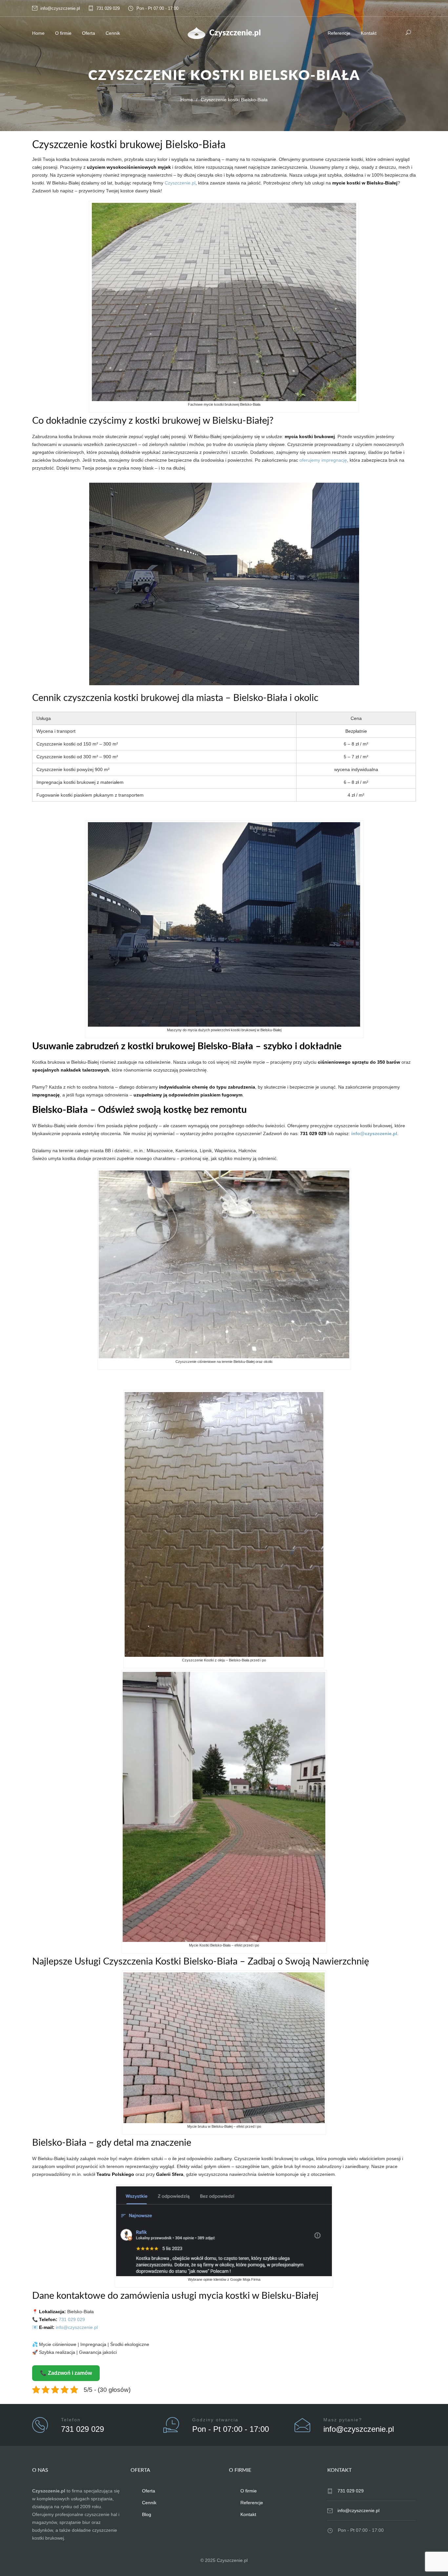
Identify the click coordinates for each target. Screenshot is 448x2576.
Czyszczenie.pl (180, 183)
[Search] (408, 32)
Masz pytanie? (343, 2420)
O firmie (63, 33)
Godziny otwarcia (215, 2420)
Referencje (339, 33)
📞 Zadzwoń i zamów (66, 2373)
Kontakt (369, 33)
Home (38, 33)
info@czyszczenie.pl (60, 8)
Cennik (113, 33)
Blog (147, 2514)
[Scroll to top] (430, 2558)
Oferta (89, 33)
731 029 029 (108, 8)
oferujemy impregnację (323, 460)
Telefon (71, 2420)
